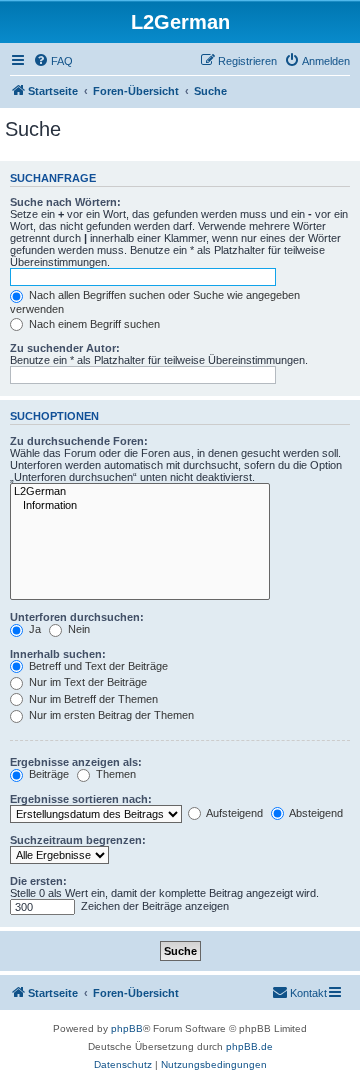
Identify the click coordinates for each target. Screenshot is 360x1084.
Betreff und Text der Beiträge (97, 666)
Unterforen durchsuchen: (77, 617)
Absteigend (315, 813)
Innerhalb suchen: (58, 654)
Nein (77, 629)
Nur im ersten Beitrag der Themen (110, 715)
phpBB (127, 1028)
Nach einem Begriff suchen (93, 324)
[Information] (140, 506)
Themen (114, 774)
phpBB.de (249, 1046)
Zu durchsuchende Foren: (79, 441)
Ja (33, 629)
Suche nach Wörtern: (65, 202)
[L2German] (140, 492)
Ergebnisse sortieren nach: (81, 799)
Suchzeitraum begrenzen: (78, 840)
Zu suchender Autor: (65, 348)
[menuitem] (53, 61)
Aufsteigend (233, 813)
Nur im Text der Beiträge (86, 682)
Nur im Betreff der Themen (92, 699)
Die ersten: (38, 881)
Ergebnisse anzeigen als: (76, 762)
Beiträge (47, 774)
